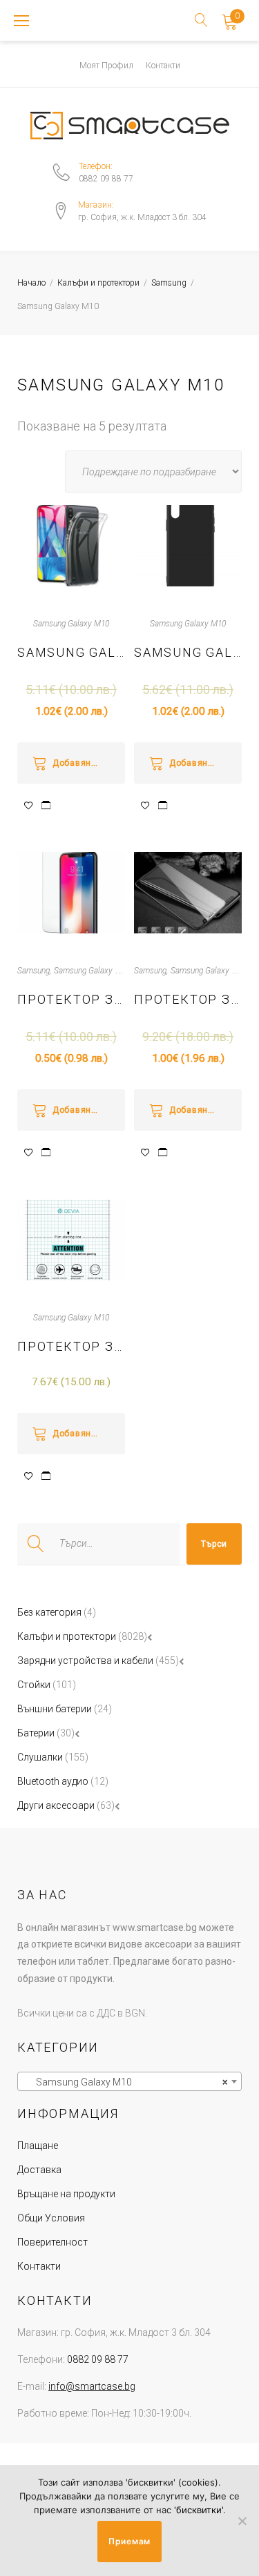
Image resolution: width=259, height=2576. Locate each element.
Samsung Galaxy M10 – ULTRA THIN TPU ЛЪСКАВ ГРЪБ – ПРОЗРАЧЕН (71, 652)
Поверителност (52, 2242)
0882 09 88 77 (106, 179)
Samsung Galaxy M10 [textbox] (125, 2082)
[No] (242, 2521)
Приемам (129, 2541)
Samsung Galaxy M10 (71, 624)
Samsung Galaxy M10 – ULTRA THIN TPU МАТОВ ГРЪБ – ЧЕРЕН (188, 652)
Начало (31, 283)
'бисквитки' (199, 2510)
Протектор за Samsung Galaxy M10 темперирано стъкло (71, 999)
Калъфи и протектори (98, 283)
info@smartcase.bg (92, 2386)
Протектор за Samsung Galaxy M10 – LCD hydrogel (71, 1346)
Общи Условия (51, 2218)
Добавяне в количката (89, 763)
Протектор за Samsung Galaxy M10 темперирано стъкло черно (188, 999)
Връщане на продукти (66, 2194)
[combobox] (129, 2081)
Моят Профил (106, 66)
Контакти (163, 66)
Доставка (39, 2170)
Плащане (38, 2146)
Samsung (169, 283)
